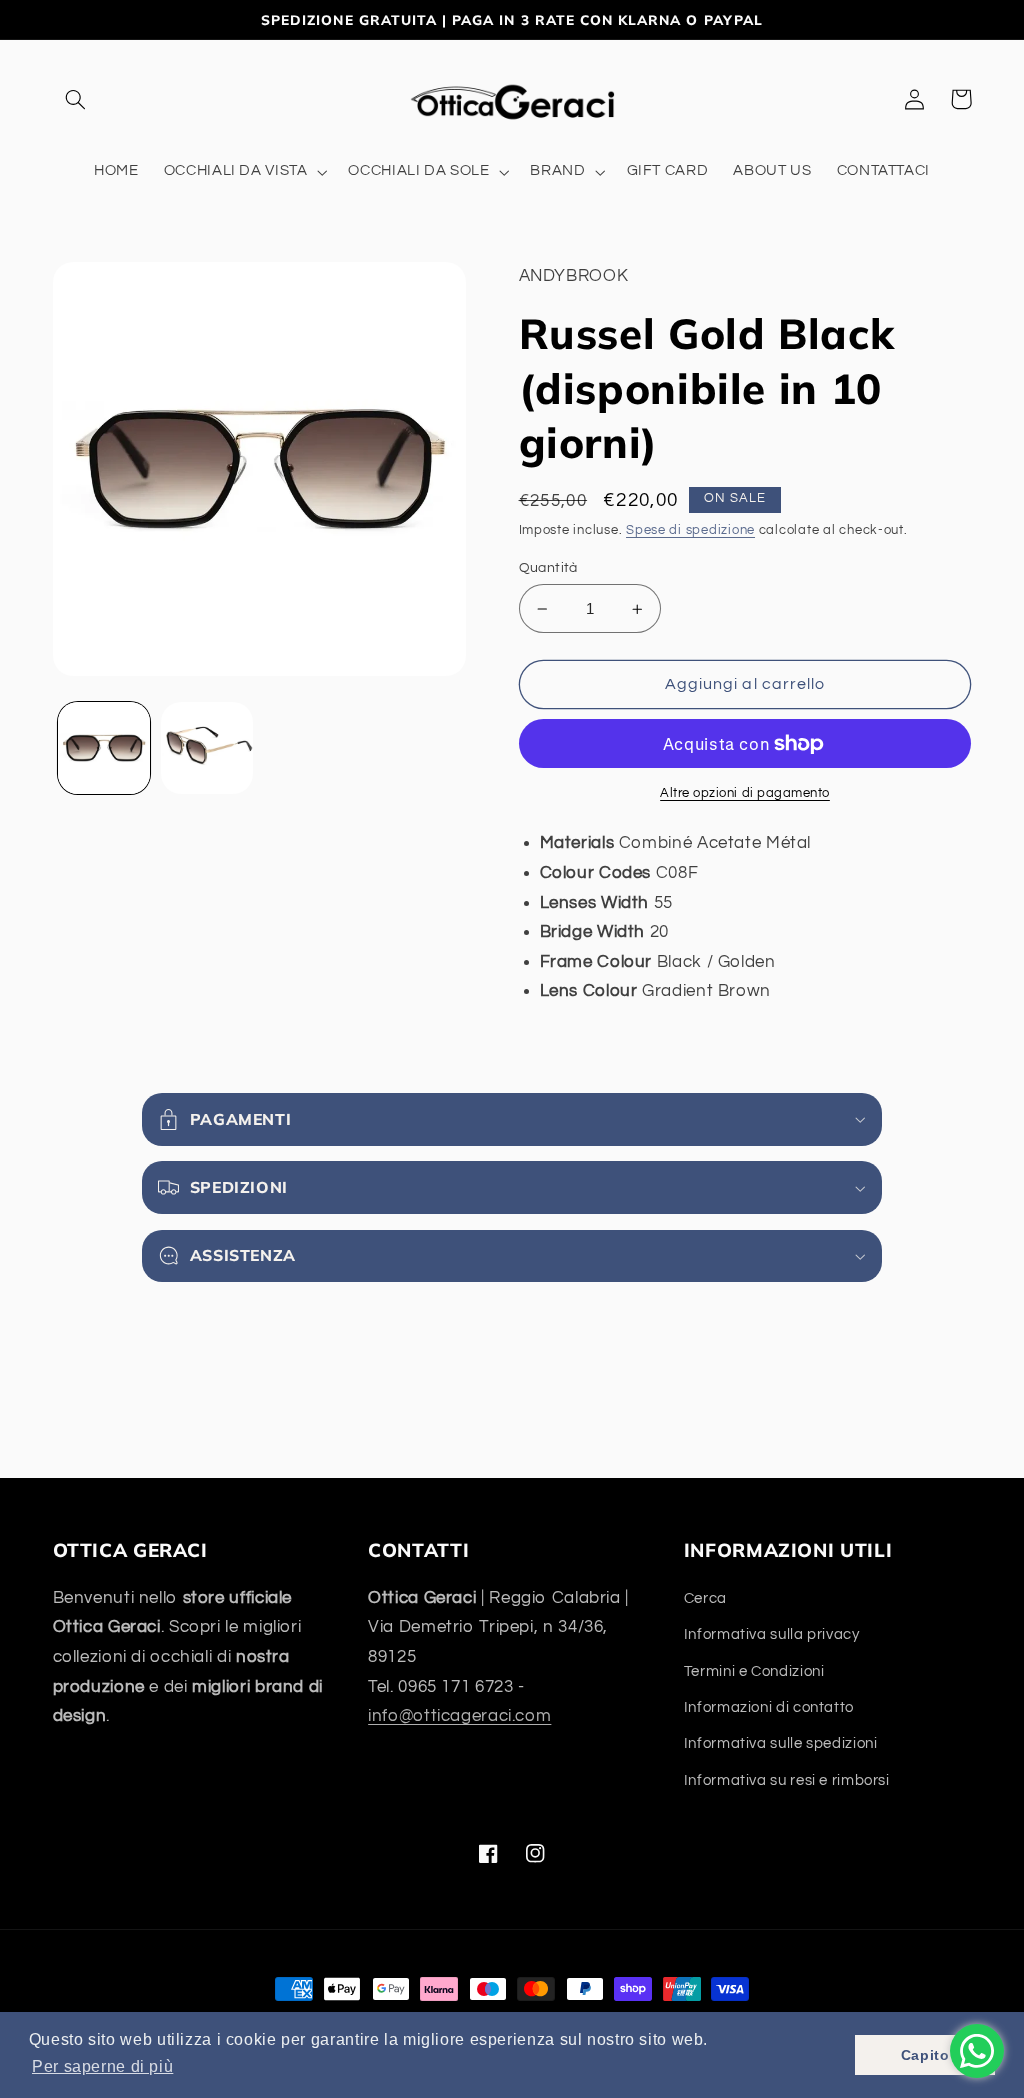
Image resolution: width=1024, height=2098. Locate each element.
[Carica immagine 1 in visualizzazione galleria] (104, 748)
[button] (76, 99)
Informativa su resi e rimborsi (787, 1780)
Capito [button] (925, 2055)
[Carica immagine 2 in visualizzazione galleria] (207, 748)
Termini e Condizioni (754, 1671)
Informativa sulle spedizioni (781, 1743)
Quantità (548, 568)
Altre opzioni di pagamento (745, 793)
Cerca (705, 1598)
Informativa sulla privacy (772, 1634)
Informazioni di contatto (769, 1707)
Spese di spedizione (690, 530)
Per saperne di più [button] (102, 2066)
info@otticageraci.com (459, 1716)
